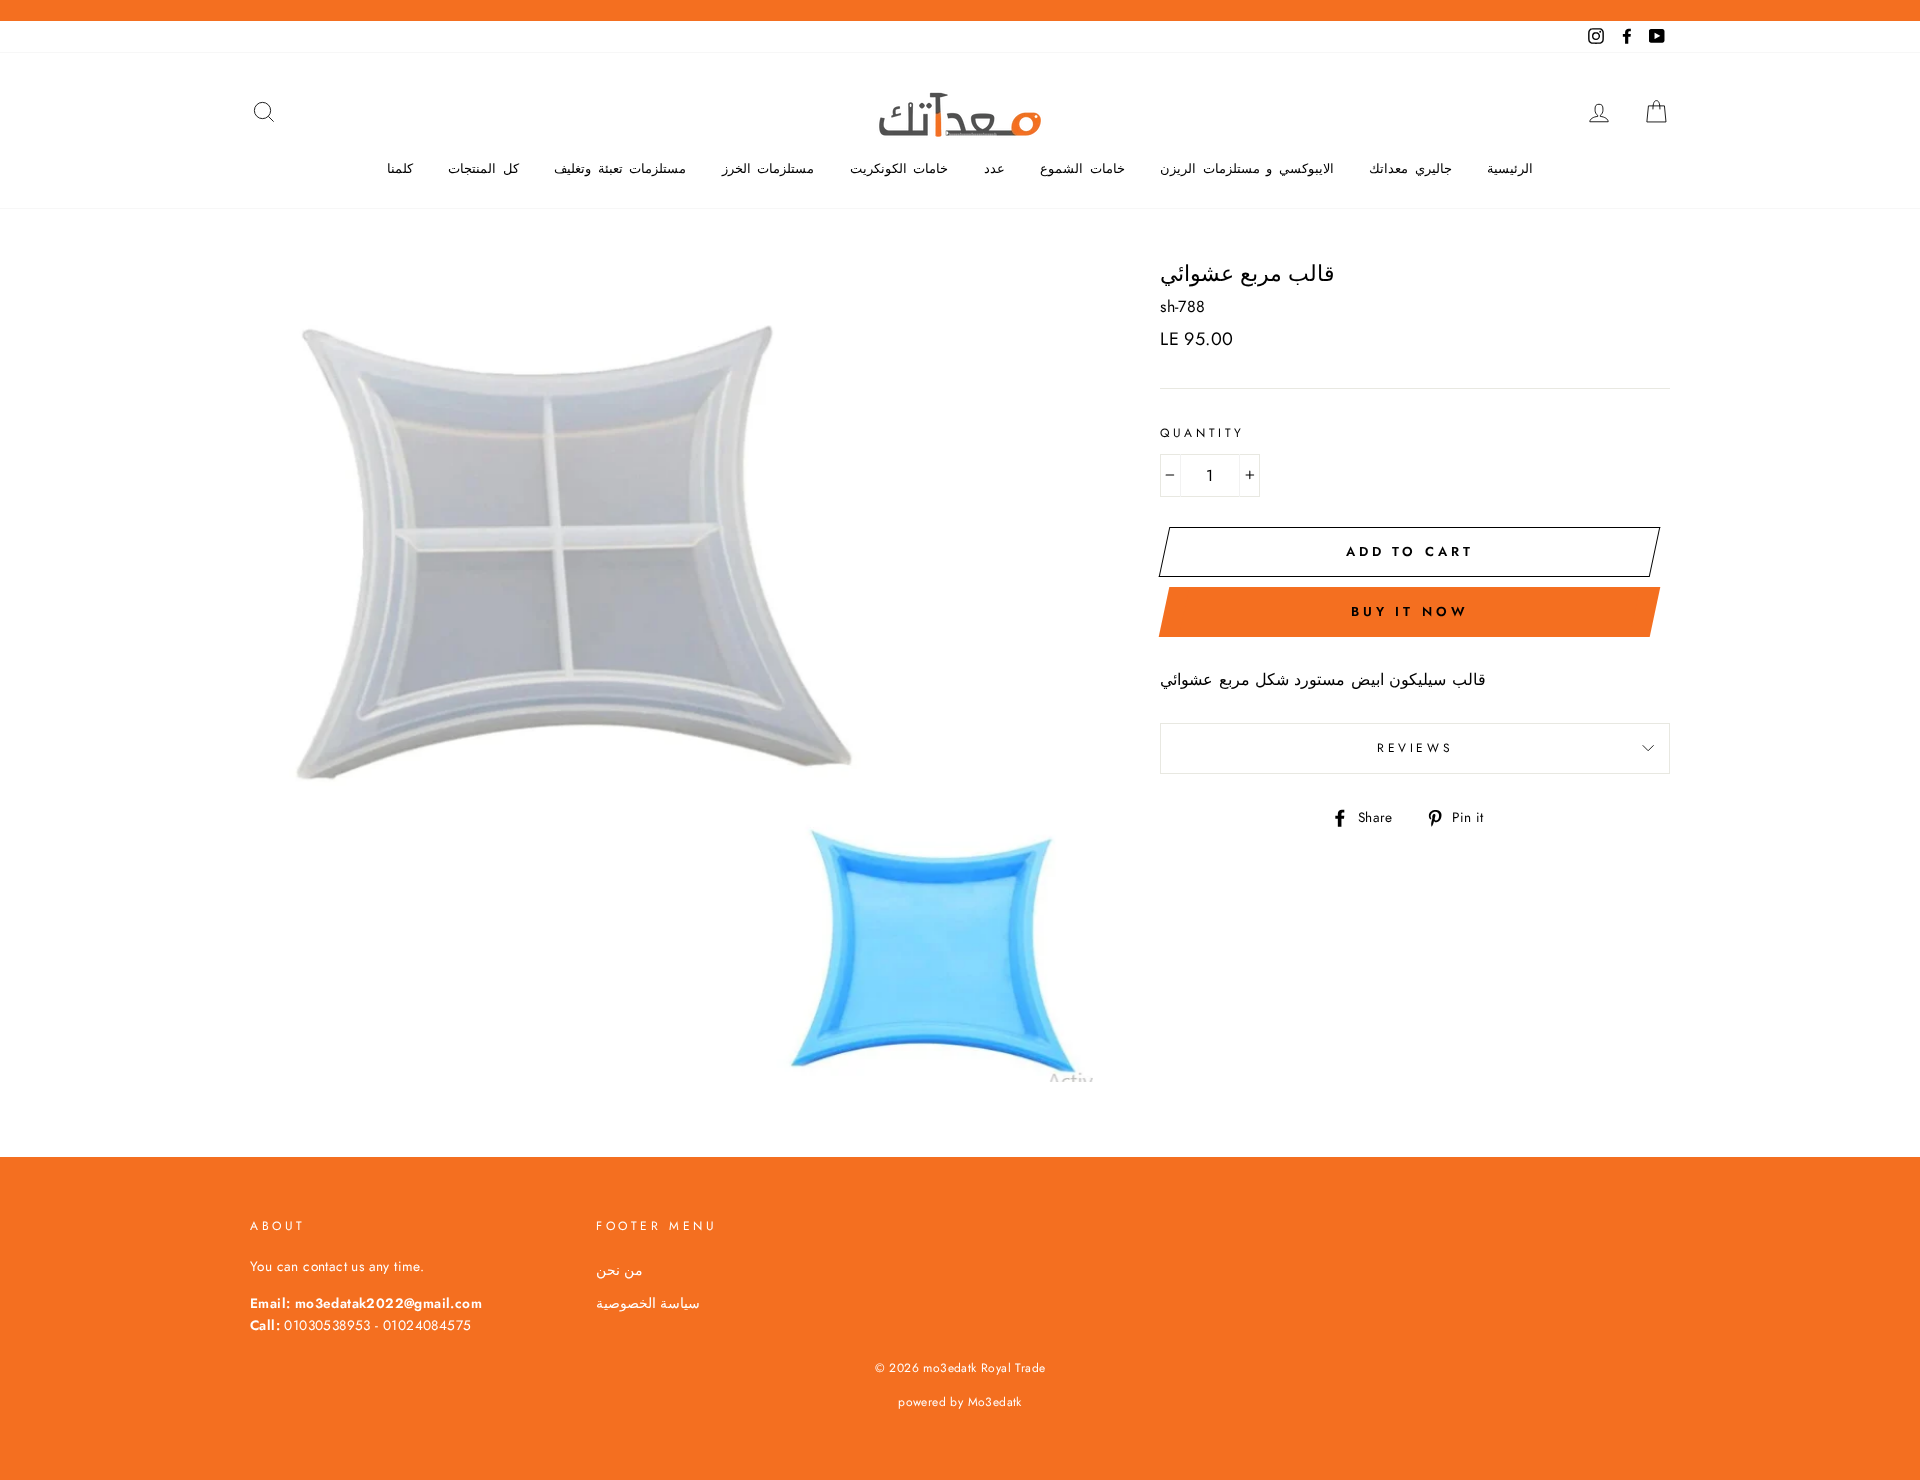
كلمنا (400, 168)
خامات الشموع (1082, 168)
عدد (994, 168)
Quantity (1202, 433)
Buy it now (1410, 611)
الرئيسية (1510, 168)
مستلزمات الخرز (768, 168)
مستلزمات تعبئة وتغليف (620, 168)
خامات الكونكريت (899, 168)
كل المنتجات (483, 168)
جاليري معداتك (1410, 168)
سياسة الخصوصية (648, 1303)
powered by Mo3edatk (960, 1402)
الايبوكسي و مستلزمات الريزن (1247, 168)
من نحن (619, 1270)
